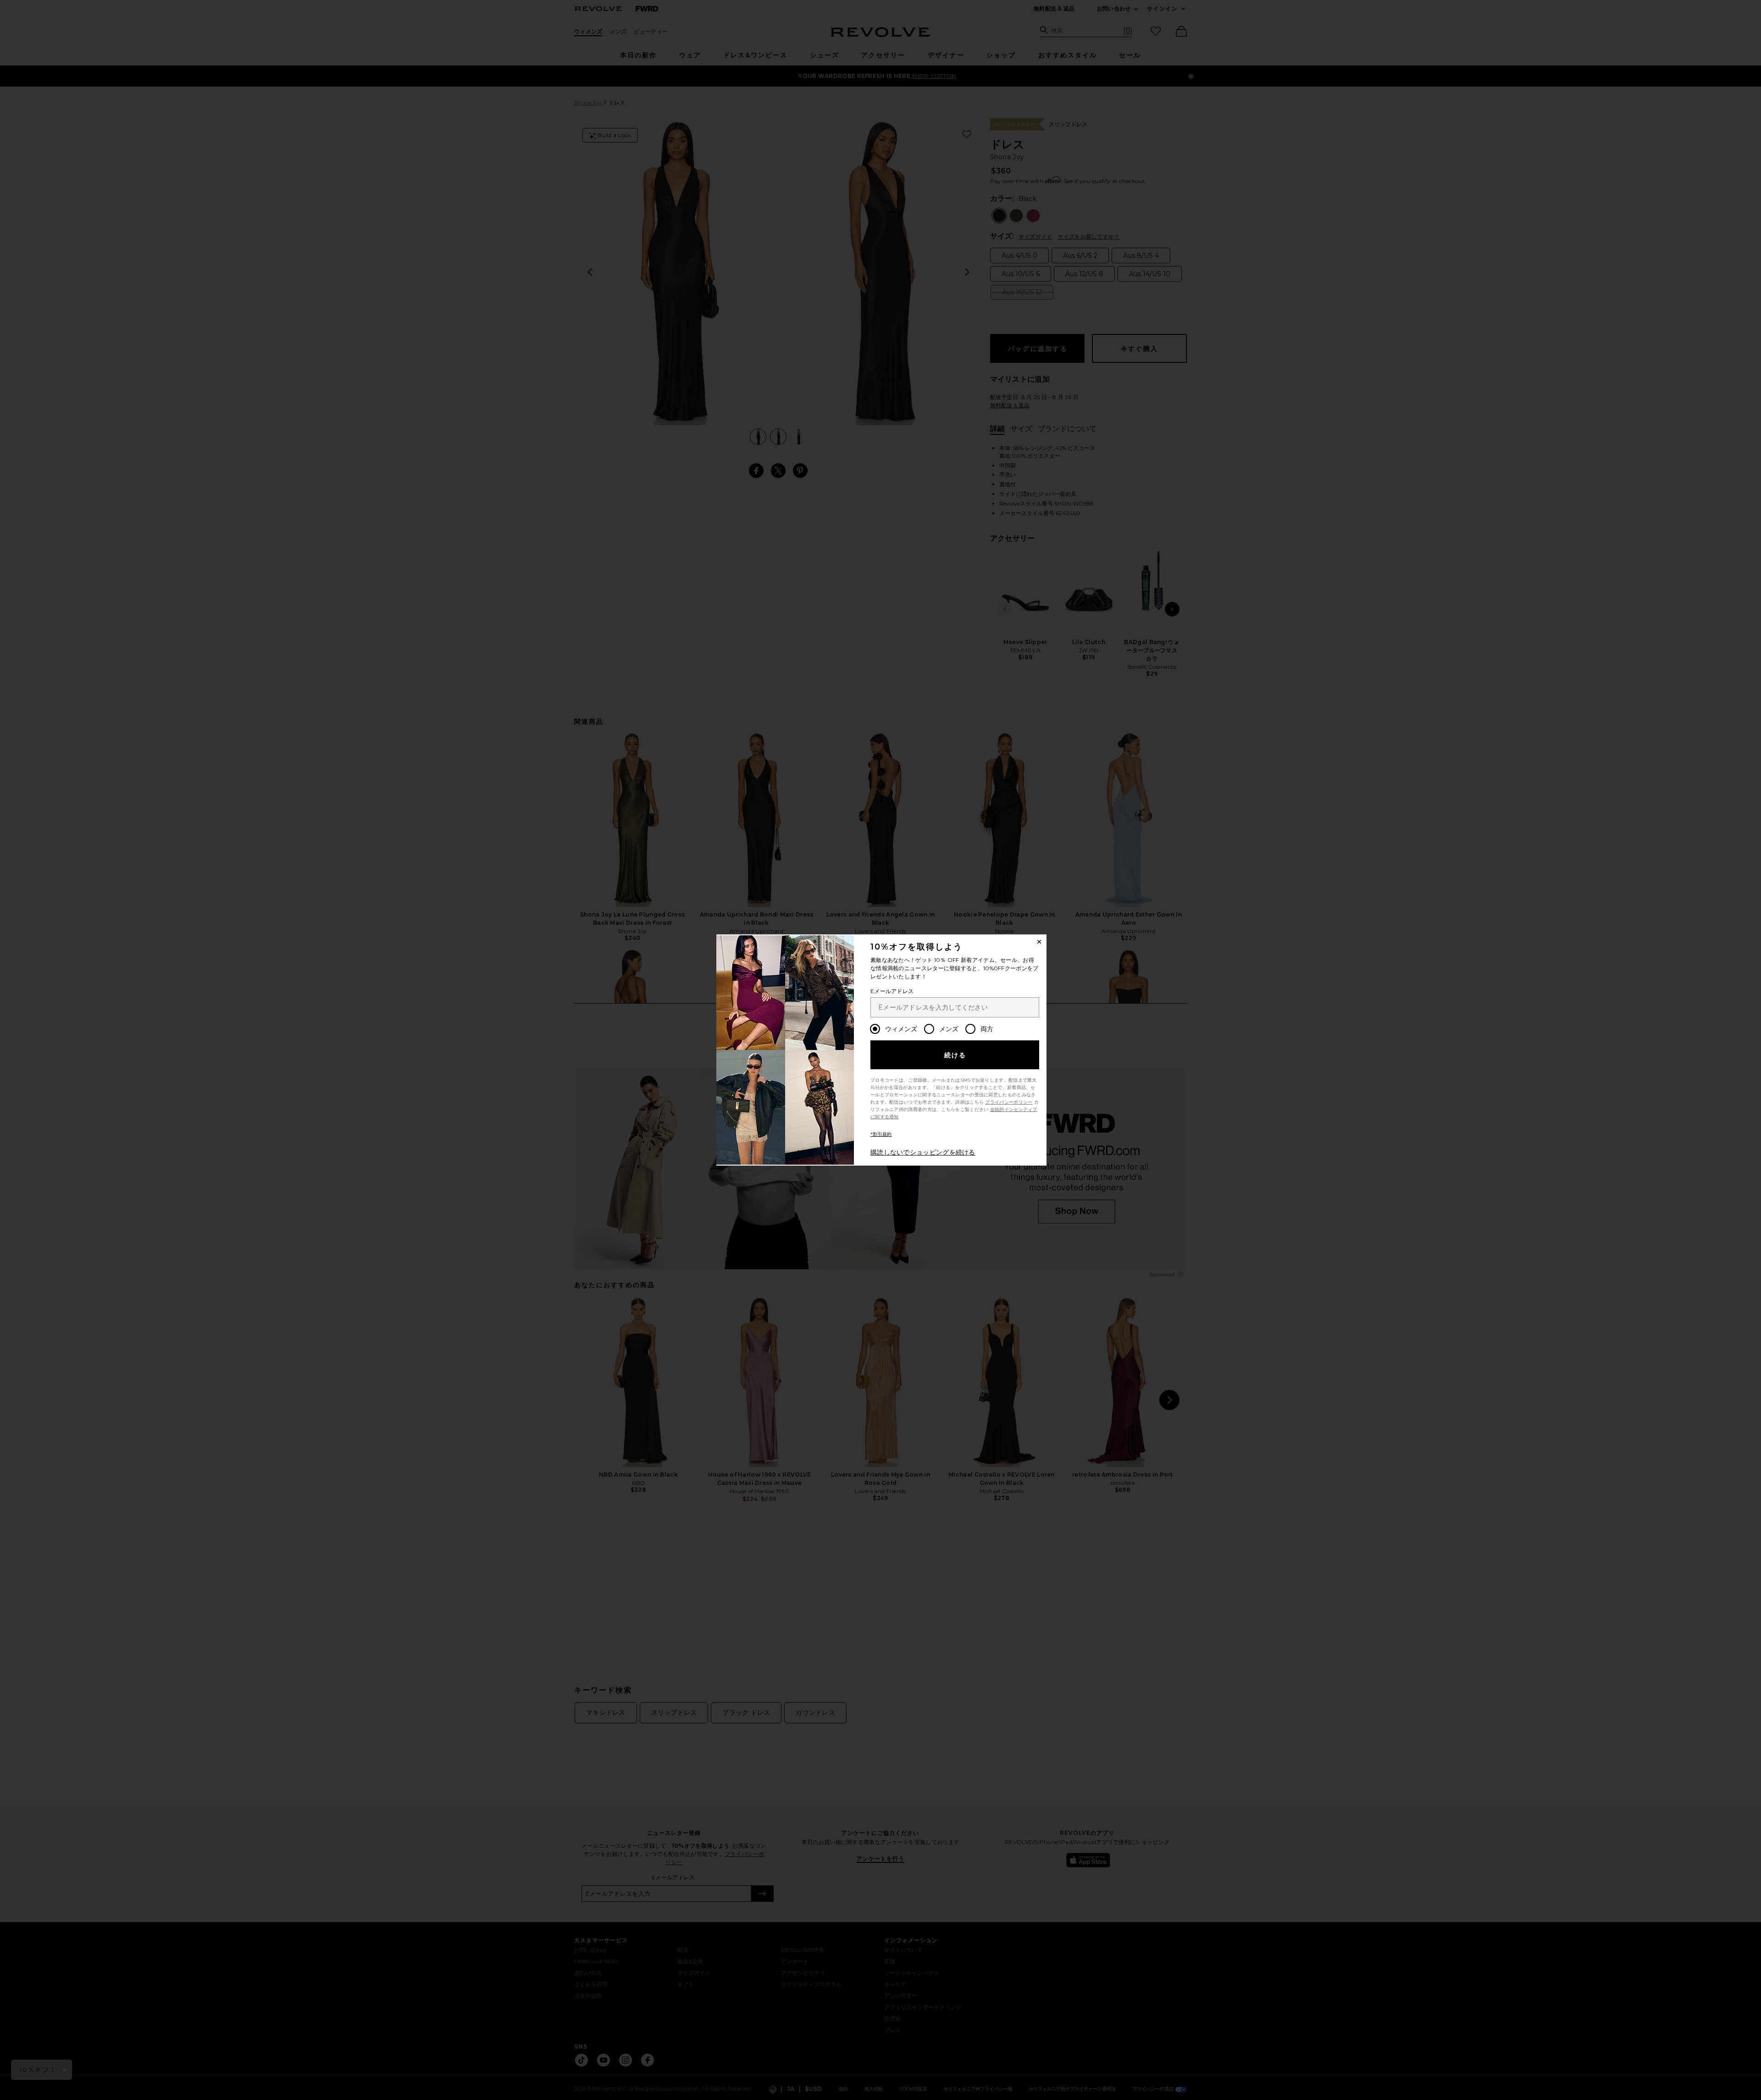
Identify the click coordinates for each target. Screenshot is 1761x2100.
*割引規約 (881, 1134)
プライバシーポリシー (1009, 1102)
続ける (955, 1055)
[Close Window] (1039, 942)
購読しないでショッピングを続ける (923, 1152)
